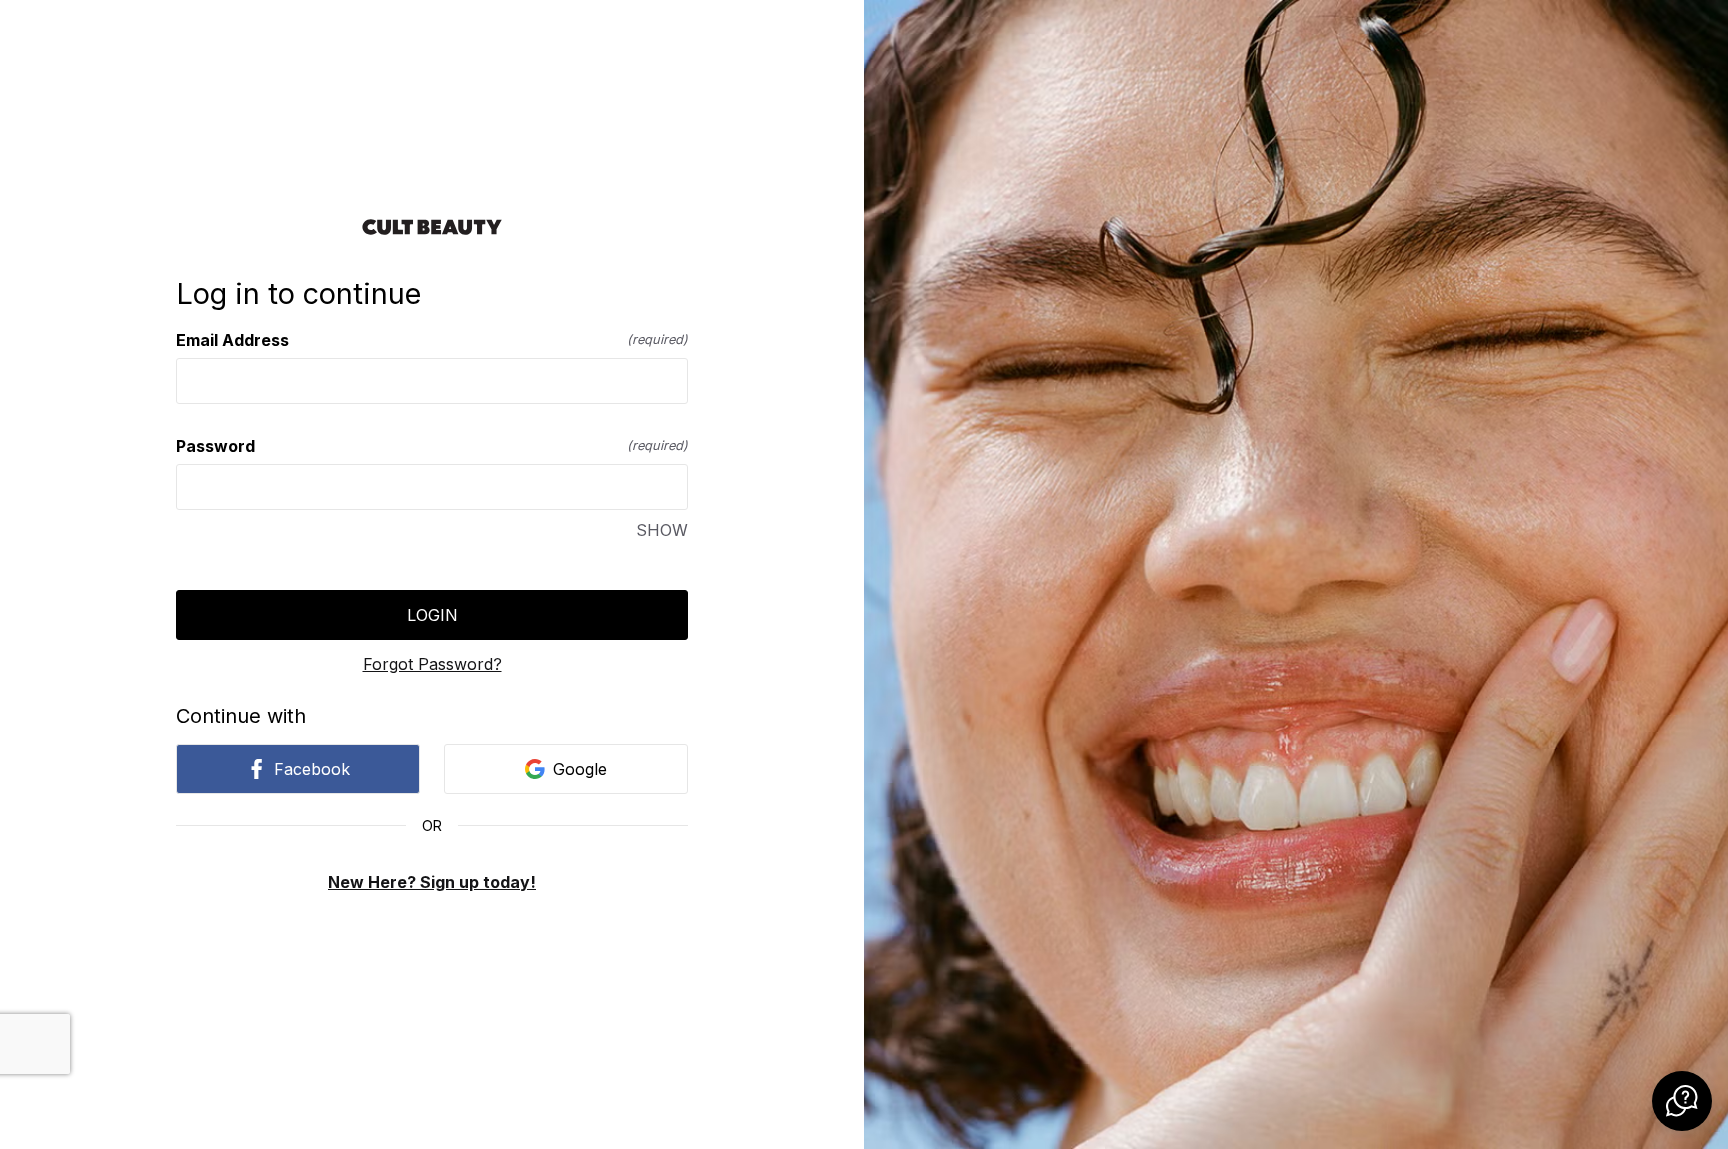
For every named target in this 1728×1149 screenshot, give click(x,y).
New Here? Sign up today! (432, 882)
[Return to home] (432, 227)
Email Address (432, 340)
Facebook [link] (312, 769)
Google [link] (580, 769)
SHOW (662, 530)
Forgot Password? (432, 664)
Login (432, 615)
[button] (1682, 1101)
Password (432, 446)
